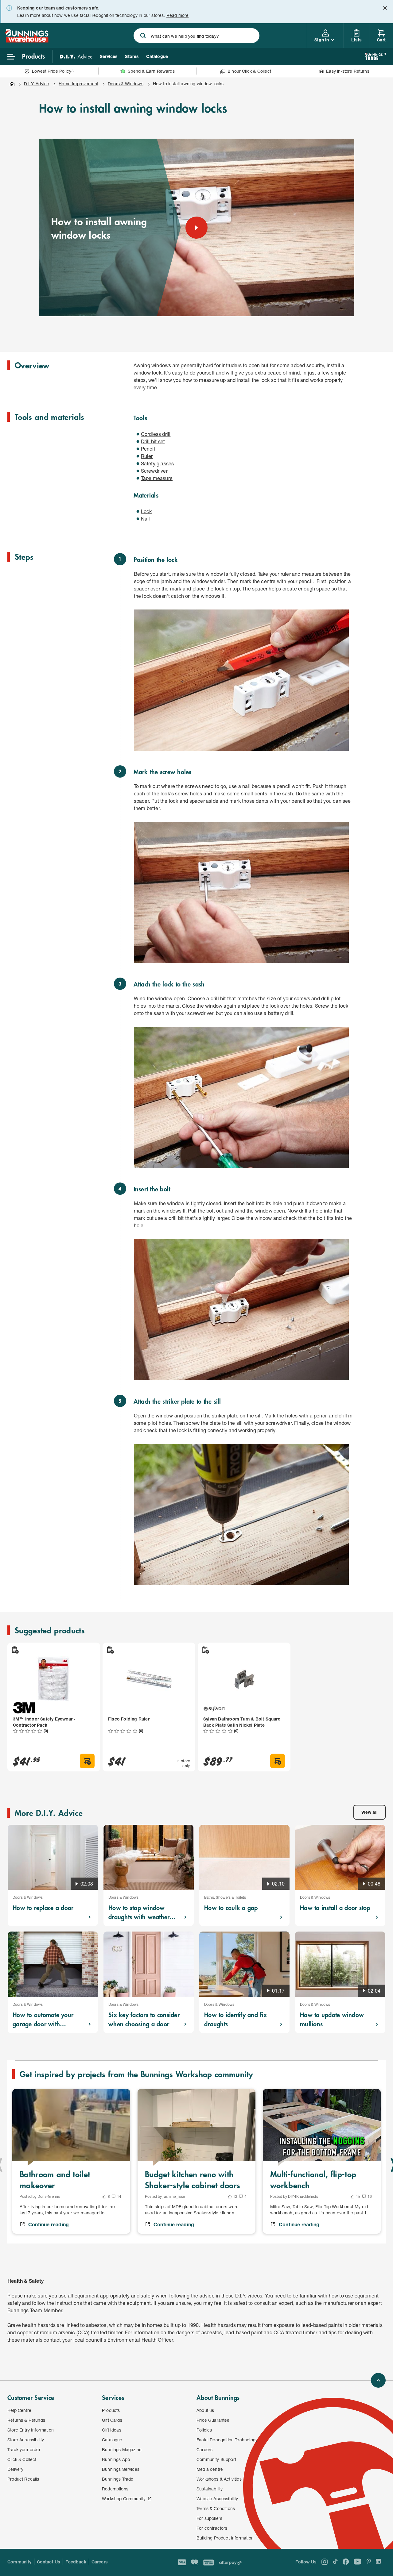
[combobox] (197, 36)
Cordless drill (156, 434)
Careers (100, 2562)
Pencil (148, 449)
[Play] (196, 228)
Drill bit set (153, 441)
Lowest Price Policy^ (53, 71)
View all (370, 1812)
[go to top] (378, 2380)
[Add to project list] (15, 1650)
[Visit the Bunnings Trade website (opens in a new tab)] (375, 56)
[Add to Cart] (87, 1761)
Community (19, 2562)
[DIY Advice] (76, 56)
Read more (178, 15)
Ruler (147, 456)
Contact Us (49, 2562)
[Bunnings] (27, 41)
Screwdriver (154, 471)
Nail (146, 519)
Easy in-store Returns (348, 71)
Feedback (76, 2562)
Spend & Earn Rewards (151, 71)
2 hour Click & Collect (249, 71)
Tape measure (157, 478)
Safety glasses (158, 463)
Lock (146, 511)
